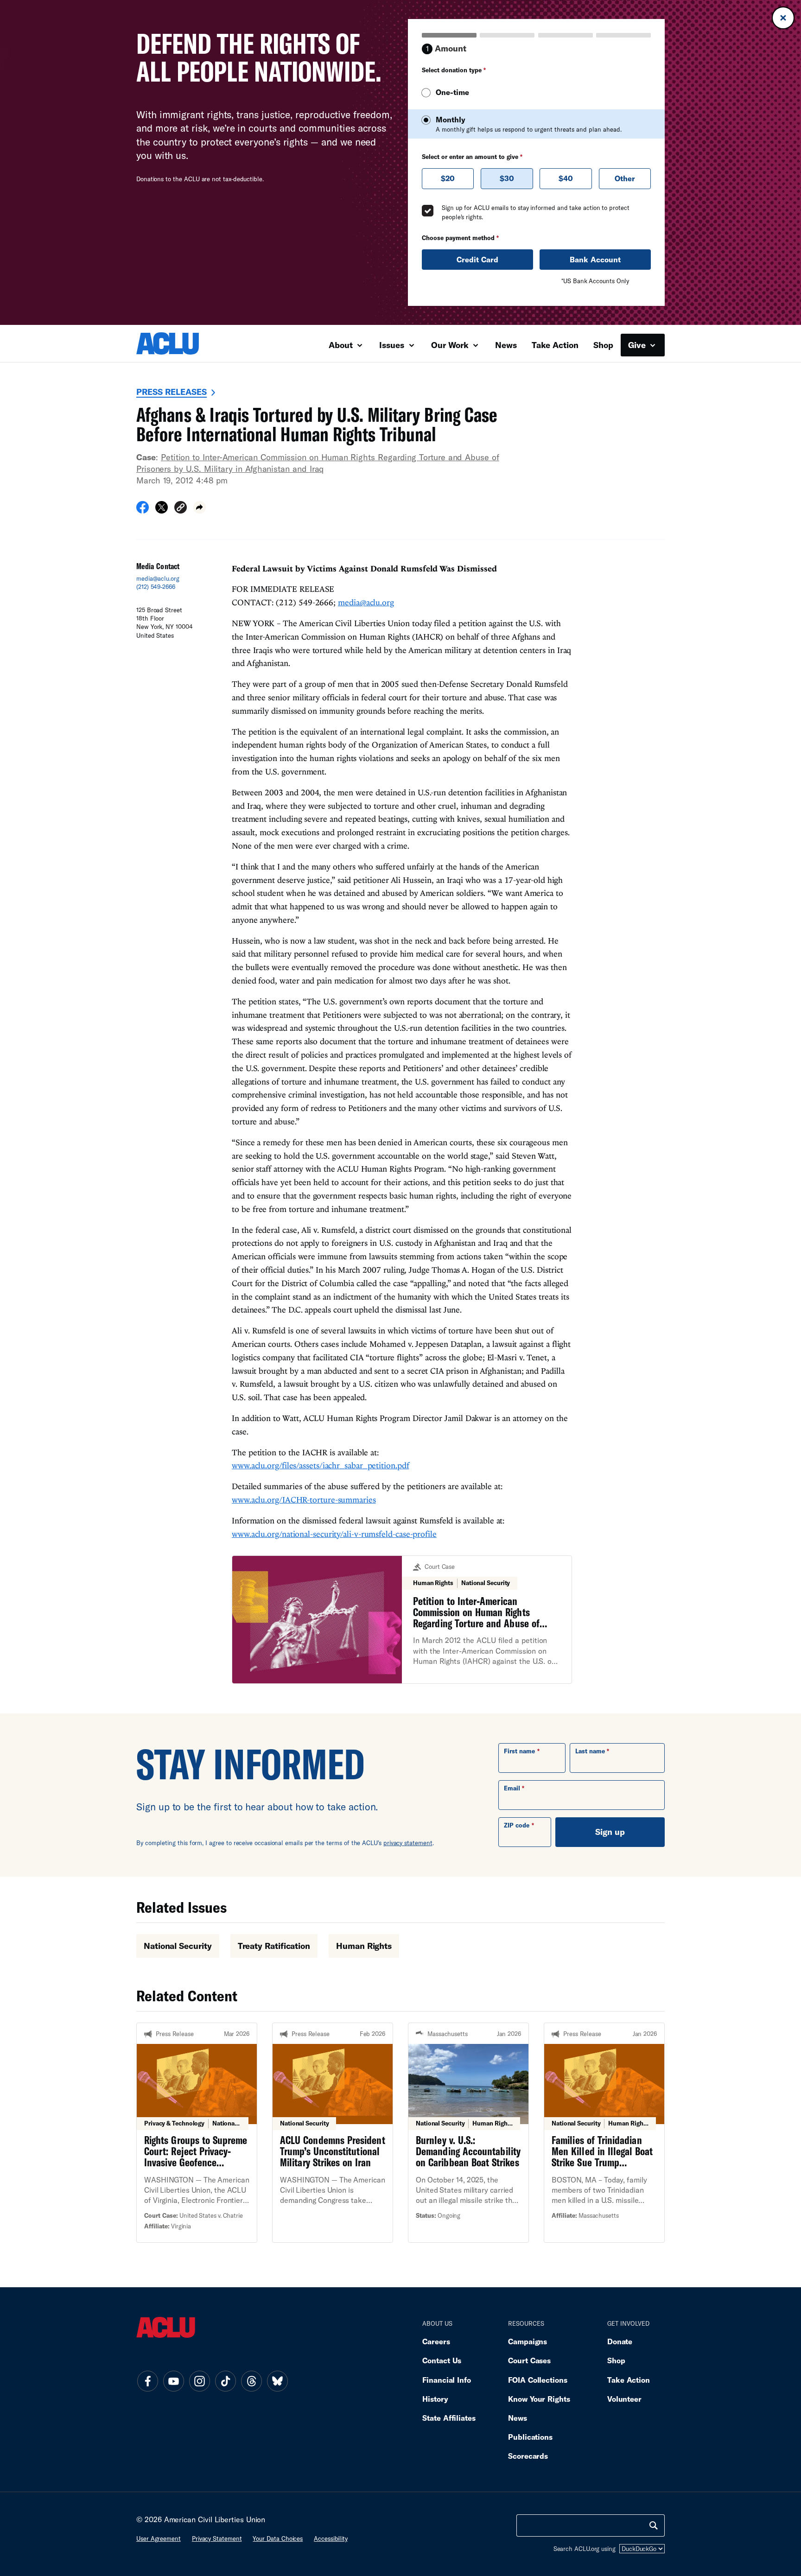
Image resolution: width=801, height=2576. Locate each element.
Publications (530, 2437)
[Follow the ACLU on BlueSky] (277, 2381)
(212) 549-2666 (156, 587)
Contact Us (442, 2360)
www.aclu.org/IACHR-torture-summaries (304, 1500)
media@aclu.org (158, 578)
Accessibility (331, 2538)
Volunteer (624, 2399)
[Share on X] (162, 510)
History (435, 2399)
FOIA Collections (538, 2380)
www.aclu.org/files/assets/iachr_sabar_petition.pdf (321, 1465)
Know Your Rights (539, 2399)
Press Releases (172, 392)
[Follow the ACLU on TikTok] (225, 2381)
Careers (436, 2341)
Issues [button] (393, 345)
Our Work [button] (451, 345)
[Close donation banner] (783, 18)
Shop (603, 345)
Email (512, 1788)
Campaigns (528, 2341)
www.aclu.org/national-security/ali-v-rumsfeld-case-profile (334, 1534)
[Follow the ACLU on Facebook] (147, 2381)
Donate (620, 2341)
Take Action (555, 345)
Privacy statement (217, 2538)
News (506, 345)
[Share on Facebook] (143, 510)
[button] (181, 509)
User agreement (159, 2538)
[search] (654, 2525)
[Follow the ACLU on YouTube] (173, 2381)
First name (519, 1751)
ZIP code (517, 1825)
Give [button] (638, 345)
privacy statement (408, 1843)
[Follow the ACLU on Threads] (251, 2381)
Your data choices (278, 2538)
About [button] (342, 345)
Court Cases (529, 2360)
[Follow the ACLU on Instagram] (199, 2381)
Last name (590, 1751)
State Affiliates (449, 2418)
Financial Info (447, 2380)
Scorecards (528, 2456)
